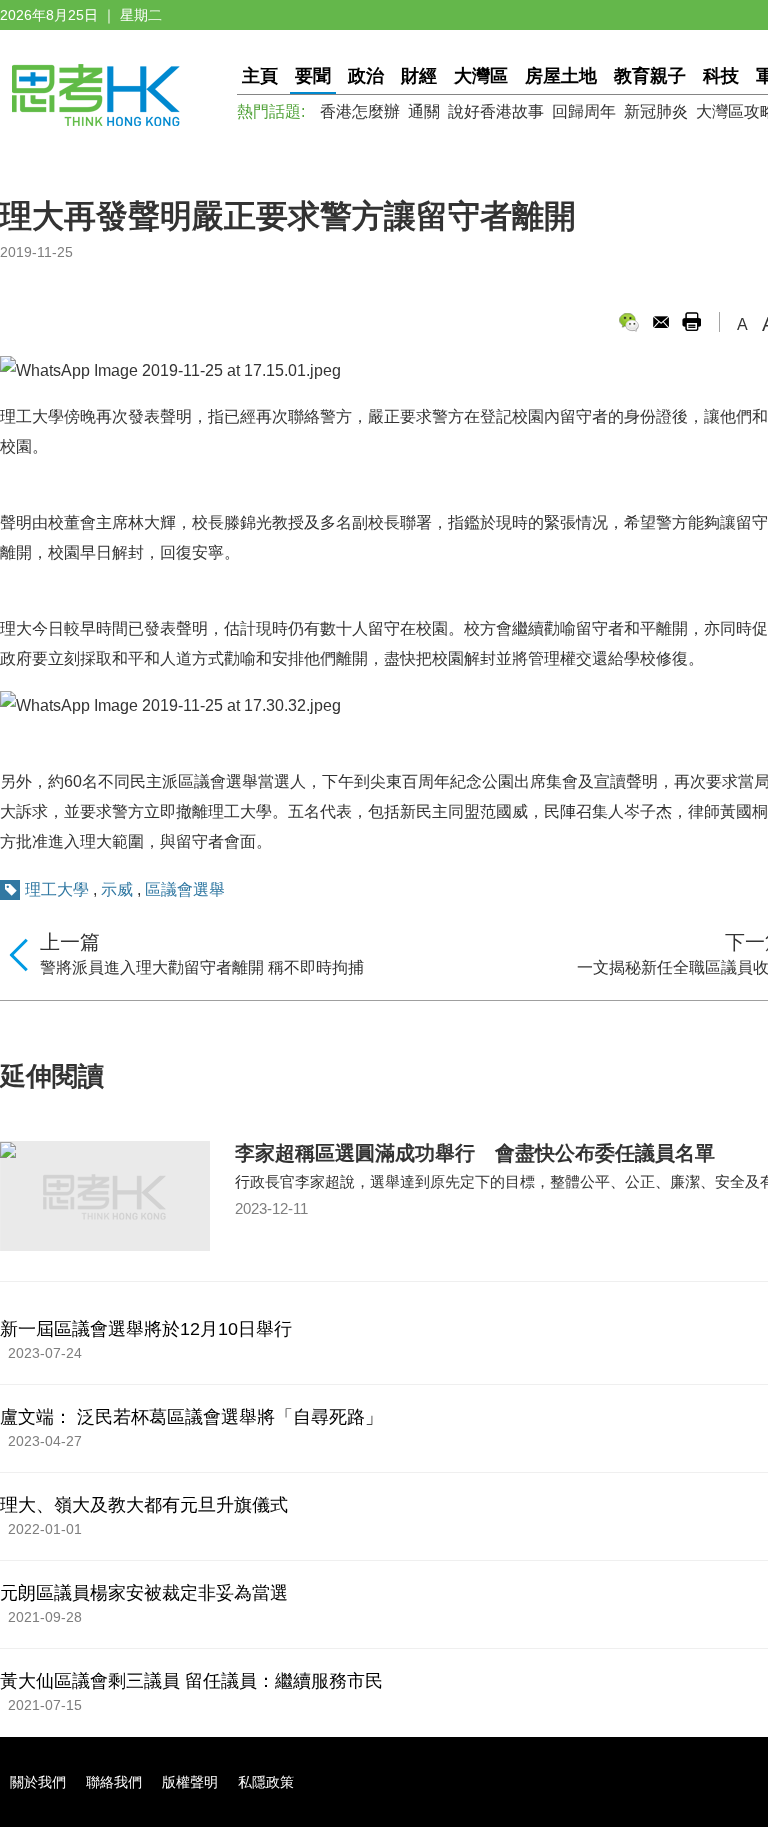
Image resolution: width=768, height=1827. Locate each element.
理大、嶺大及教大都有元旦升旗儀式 (144, 1505)
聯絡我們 (114, 1782)
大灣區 (481, 76)
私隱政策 (266, 1782)
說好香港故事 (496, 111)
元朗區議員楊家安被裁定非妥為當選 (144, 1593)
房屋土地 (561, 76)
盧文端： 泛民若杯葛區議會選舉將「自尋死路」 (191, 1417)
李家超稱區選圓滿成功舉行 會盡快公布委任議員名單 (475, 1153)
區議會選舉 (185, 889)
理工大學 (57, 889)
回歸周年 (584, 111)
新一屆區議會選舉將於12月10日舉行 (146, 1329)
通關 (424, 111)
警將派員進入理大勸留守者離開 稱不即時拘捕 (202, 967)
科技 (721, 76)
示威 (117, 889)
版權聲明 (190, 1782)
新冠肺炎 (656, 111)
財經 (419, 76)
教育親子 (650, 76)
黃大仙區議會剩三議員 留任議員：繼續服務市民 (191, 1681)
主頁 (260, 76)
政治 (366, 76)
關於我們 (38, 1782)
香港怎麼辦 (360, 111)
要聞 (313, 76)
